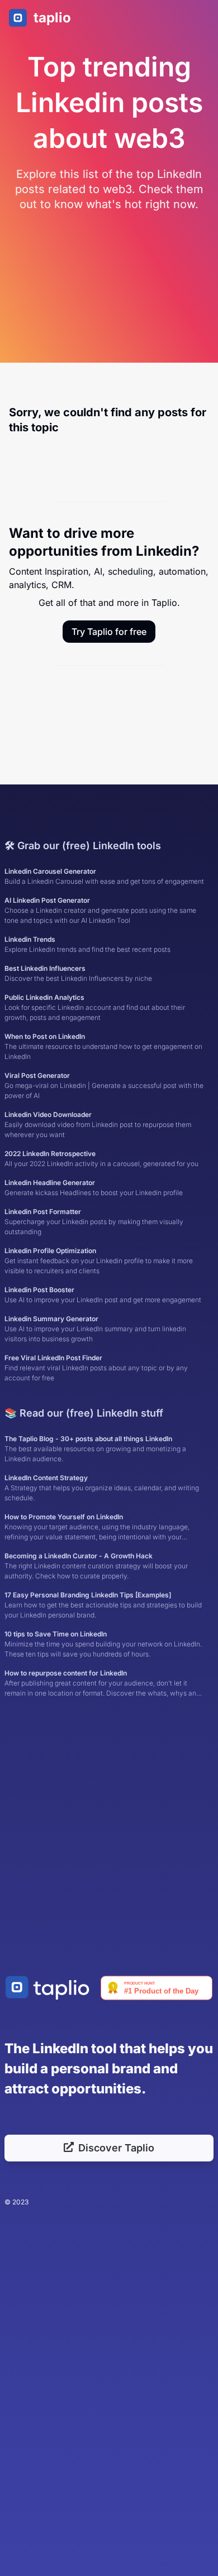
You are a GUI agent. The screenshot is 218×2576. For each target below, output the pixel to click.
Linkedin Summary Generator (95, 1329)
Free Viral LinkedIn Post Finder (96, 1368)
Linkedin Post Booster (103, 1295)
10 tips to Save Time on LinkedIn (103, 1644)
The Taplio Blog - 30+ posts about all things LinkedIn (95, 1449)
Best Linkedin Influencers (78, 973)
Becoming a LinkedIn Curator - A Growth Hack (96, 1566)
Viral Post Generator (104, 1085)
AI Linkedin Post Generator (100, 910)
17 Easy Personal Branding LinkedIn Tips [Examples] (103, 1605)
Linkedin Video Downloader (98, 1125)
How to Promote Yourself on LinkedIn (105, 1527)
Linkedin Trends (87, 944)
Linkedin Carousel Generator (104, 876)
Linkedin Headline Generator (94, 1188)
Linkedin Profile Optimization (99, 1261)
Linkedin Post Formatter (94, 1222)
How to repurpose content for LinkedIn (102, 1684)
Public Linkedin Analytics (95, 1007)
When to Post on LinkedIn (103, 1046)
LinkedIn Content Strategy (102, 1488)
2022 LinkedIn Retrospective (101, 1159)
